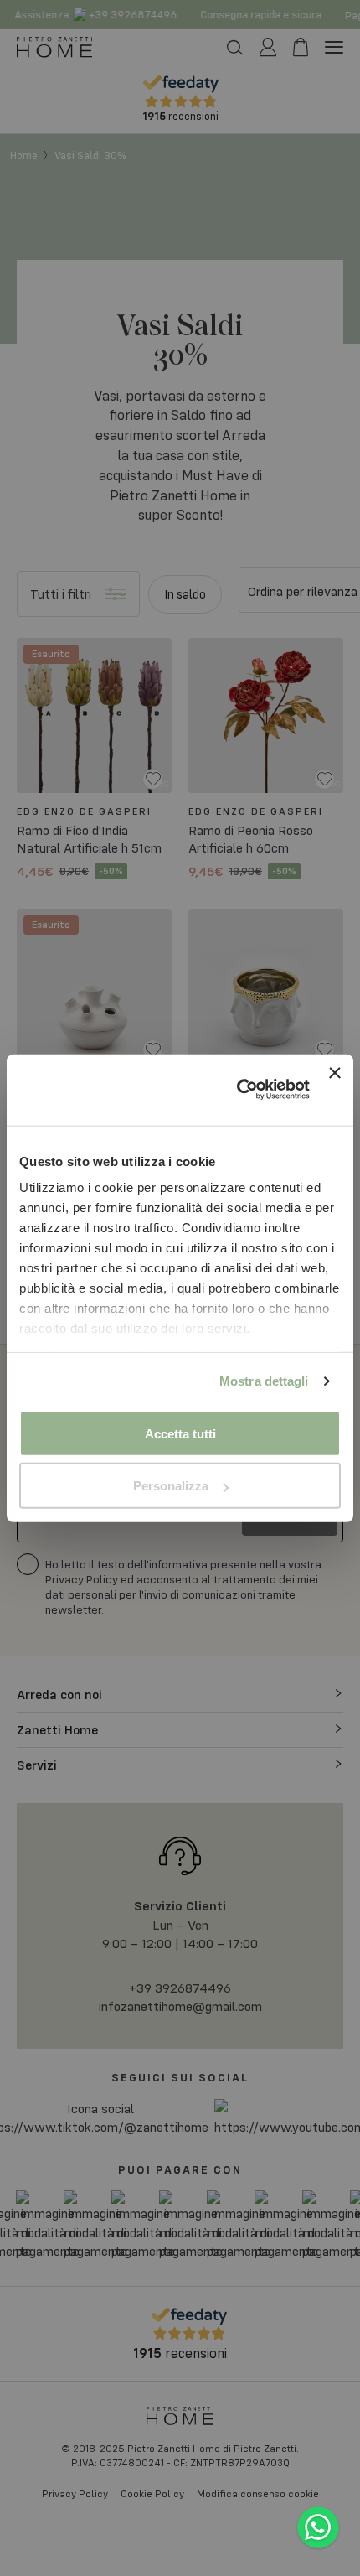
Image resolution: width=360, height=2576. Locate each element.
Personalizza (171, 1486)
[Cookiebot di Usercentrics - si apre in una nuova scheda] (237, 1090)
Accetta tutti (180, 1433)
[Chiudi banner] (335, 1089)
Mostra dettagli (264, 1381)
